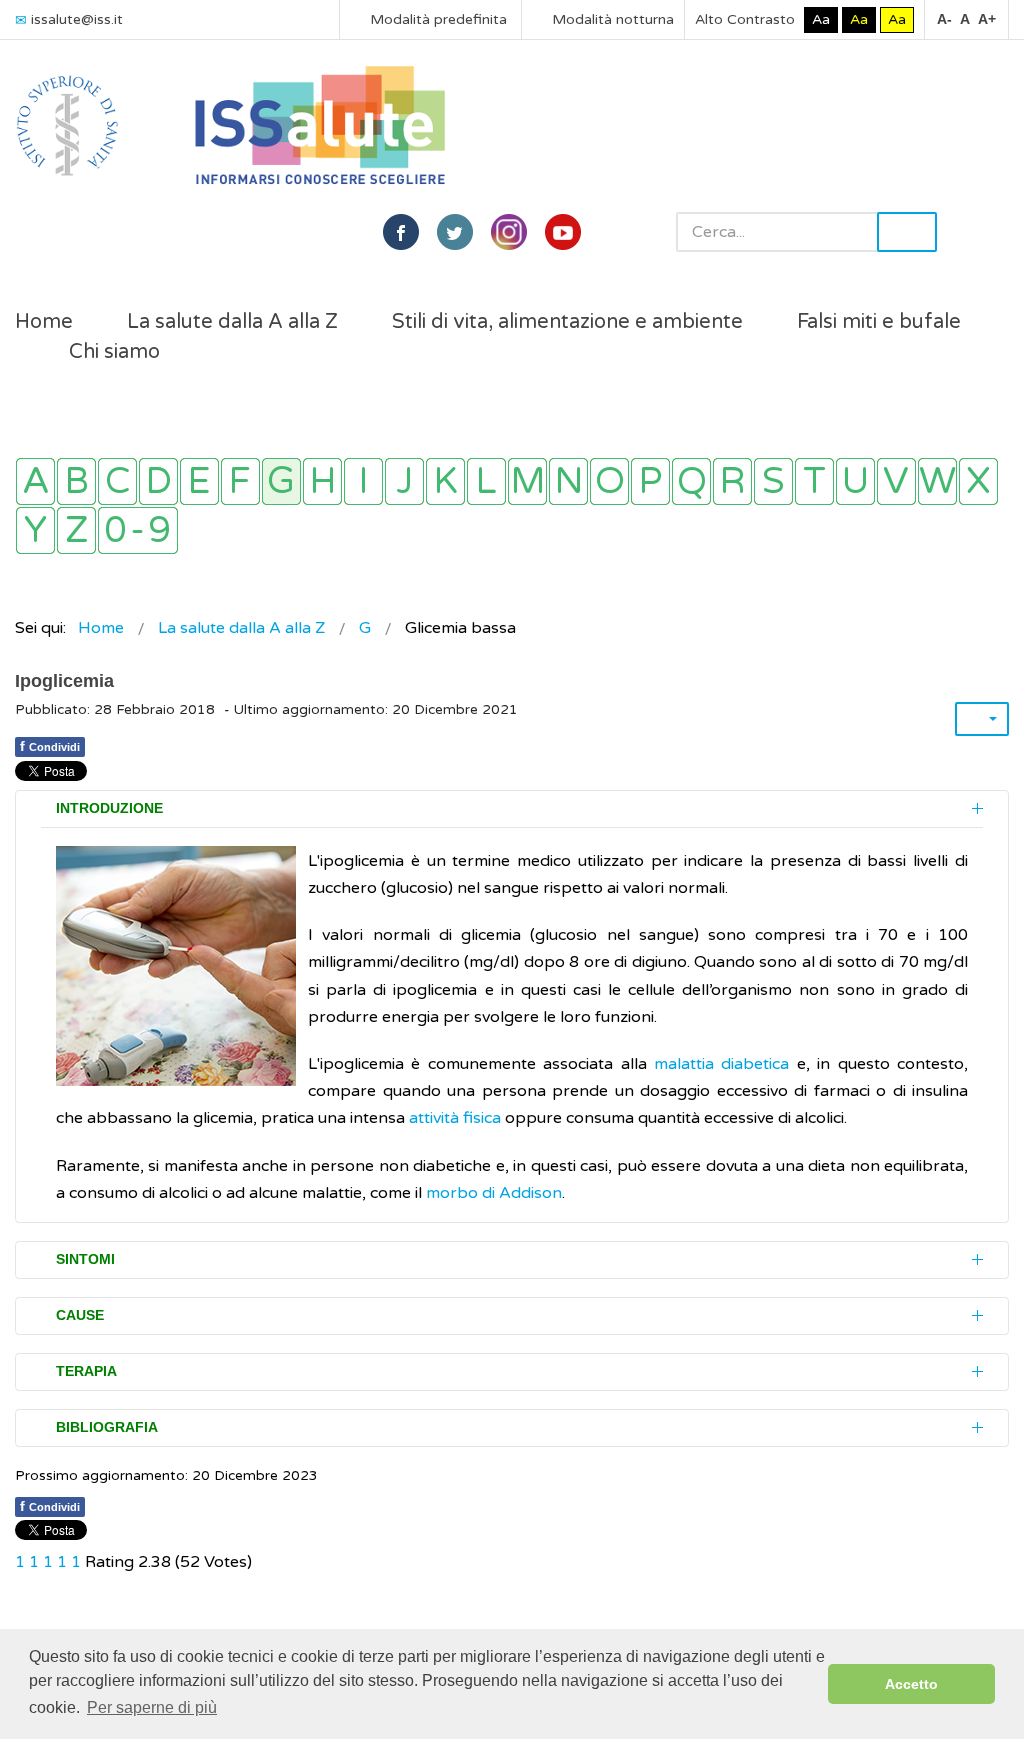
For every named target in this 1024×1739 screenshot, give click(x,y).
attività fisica (455, 1118)
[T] (814, 481)
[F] (240, 481)
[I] (363, 481)
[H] (322, 481)
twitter (455, 232)
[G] (281, 481)
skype (563, 232)
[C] (117, 481)
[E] (199, 481)
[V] (896, 481)
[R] (732, 481)
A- (944, 19)
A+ (987, 19)
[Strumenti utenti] (982, 719)
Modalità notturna (611, 19)
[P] (650, 481)
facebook (401, 232)
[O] (609, 481)
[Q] (691, 481)
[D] (158, 481)
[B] (76, 481)
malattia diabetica (721, 1064)
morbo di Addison (494, 1193)
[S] (773, 481)
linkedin (509, 232)
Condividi (50, 746)
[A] (35, 481)
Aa (821, 19)
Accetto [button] (911, 1684)
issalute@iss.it (77, 19)
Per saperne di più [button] (152, 1707)
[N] (568, 481)
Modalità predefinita (436, 19)
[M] (527, 481)
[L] (486, 481)
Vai (907, 232)
